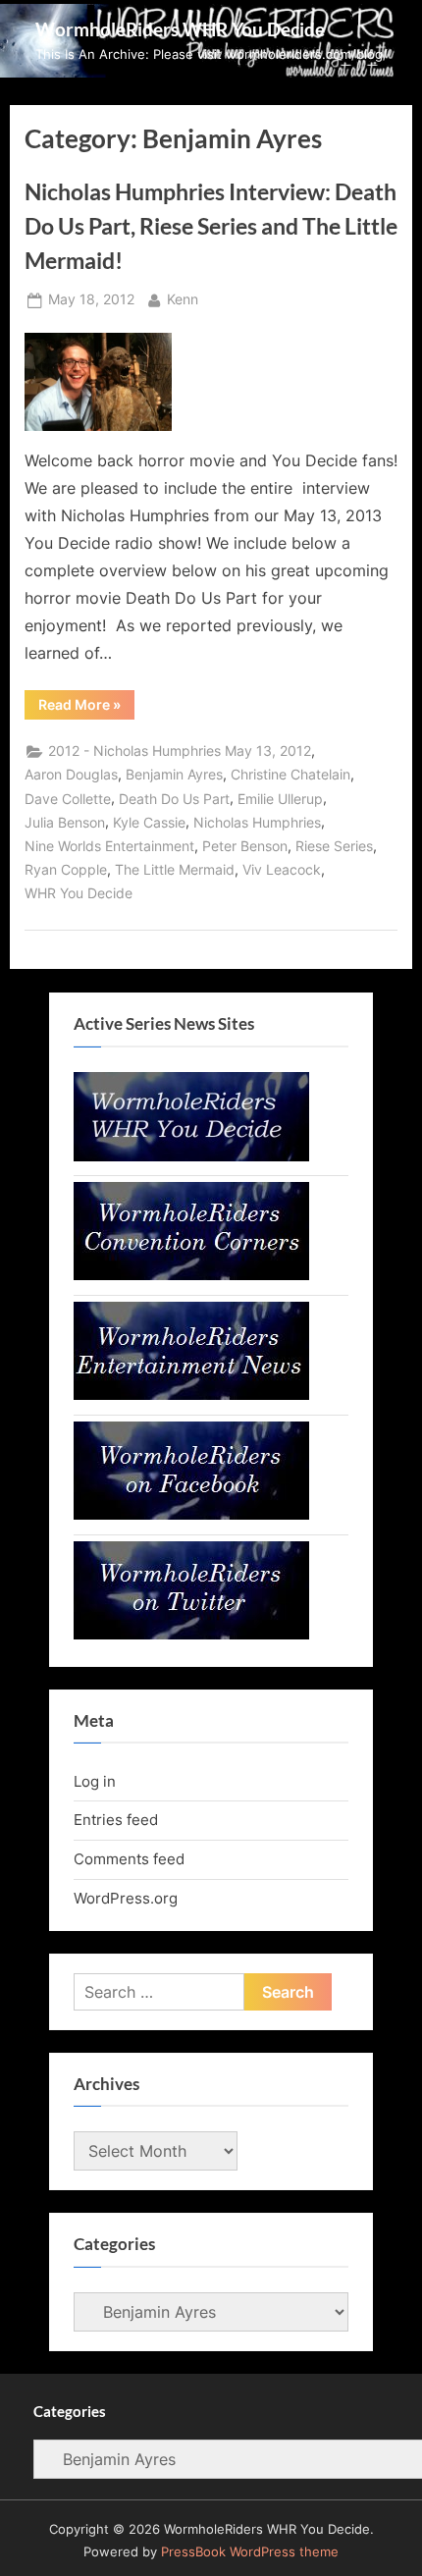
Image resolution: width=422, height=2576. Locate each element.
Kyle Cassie (149, 823)
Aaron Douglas (71, 775)
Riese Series (334, 846)
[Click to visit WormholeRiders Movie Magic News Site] (191, 1156)
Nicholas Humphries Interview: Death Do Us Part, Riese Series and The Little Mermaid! (211, 226)
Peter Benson (245, 846)
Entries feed (116, 1820)
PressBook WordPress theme (250, 2552)
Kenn (183, 299)
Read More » (86, 708)
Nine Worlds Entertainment (109, 846)
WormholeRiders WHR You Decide (180, 29)
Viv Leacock (282, 870)
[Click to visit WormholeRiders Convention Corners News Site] (191, 1275)
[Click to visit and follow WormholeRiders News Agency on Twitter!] (191, 1634)
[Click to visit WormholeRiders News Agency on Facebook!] (191, 1514)
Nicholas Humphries (257, 823)
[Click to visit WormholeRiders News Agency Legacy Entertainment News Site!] (191, 1395)
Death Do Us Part (174, 799)
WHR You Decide (79, 893)
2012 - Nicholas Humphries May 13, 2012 (180, 751)
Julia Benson (65, 823)
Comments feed (129, 1859)
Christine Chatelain (290, 775)
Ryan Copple (66, 870)
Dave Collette (68, 799)
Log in (95, 1781)
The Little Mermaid (175, 870)
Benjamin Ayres (174, 775)
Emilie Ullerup (280, 799)
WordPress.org (126, 1898)
